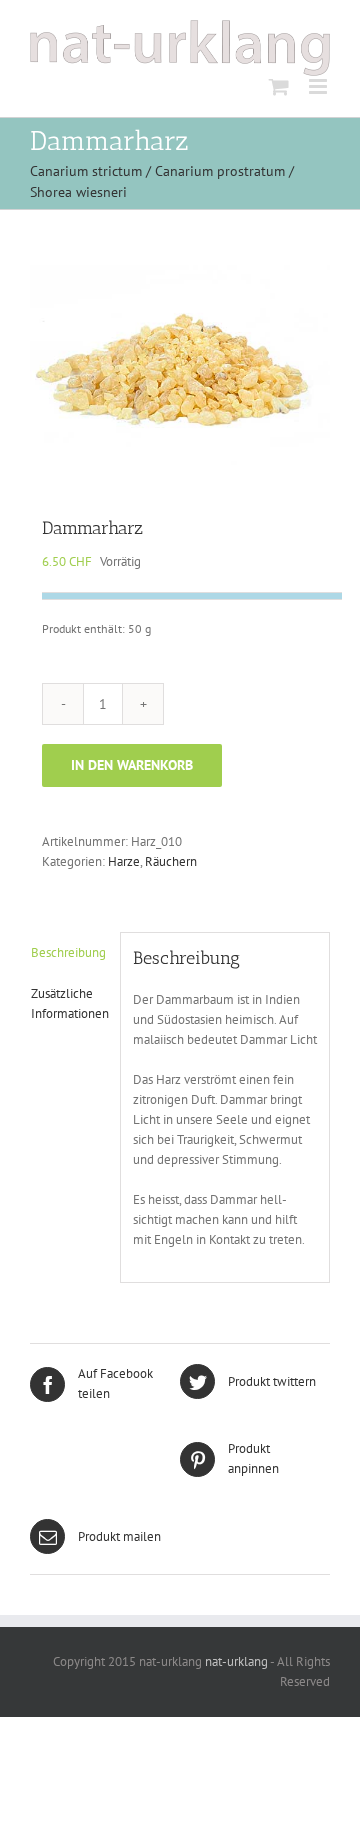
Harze (124, 861)
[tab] (69, 953)
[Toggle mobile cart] (279, 86)
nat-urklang (235, 1661)
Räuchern (171, 861)
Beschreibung (68, 952)
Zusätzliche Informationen (69, 1003)
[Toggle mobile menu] (319, 86)
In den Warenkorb (132, 765)
